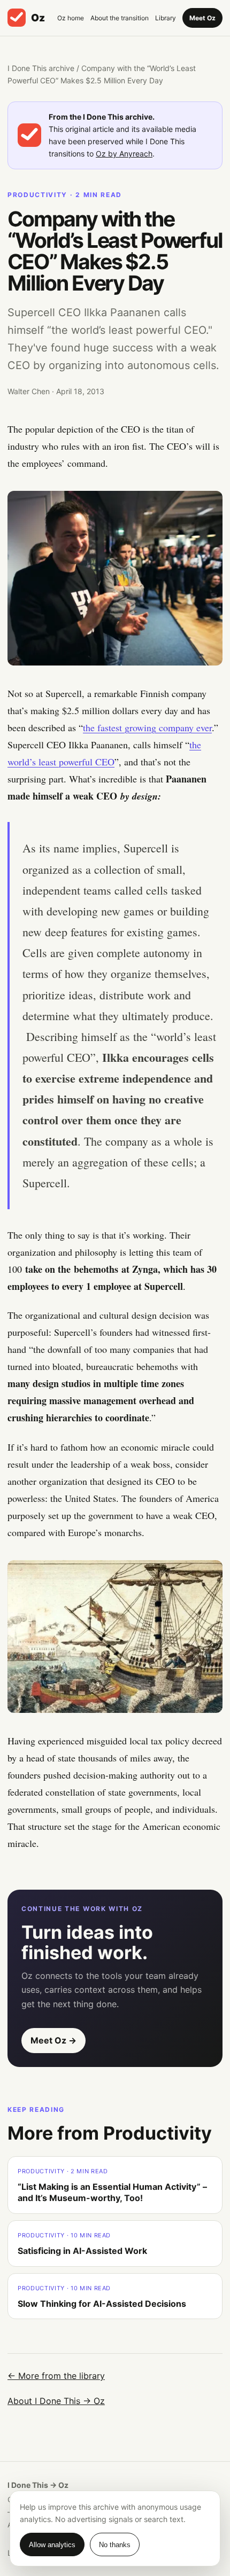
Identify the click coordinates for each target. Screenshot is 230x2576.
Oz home (71, 18)
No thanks (115, 2545)
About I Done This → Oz (56, 2401)
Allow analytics (52, 2545)
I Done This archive (41, 68)
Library (166, 18)
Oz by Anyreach (124, 154)
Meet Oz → (53, 2040)
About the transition (120, 18)
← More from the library (56, 2376)
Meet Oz (202, 18)
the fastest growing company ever (147, 727)
